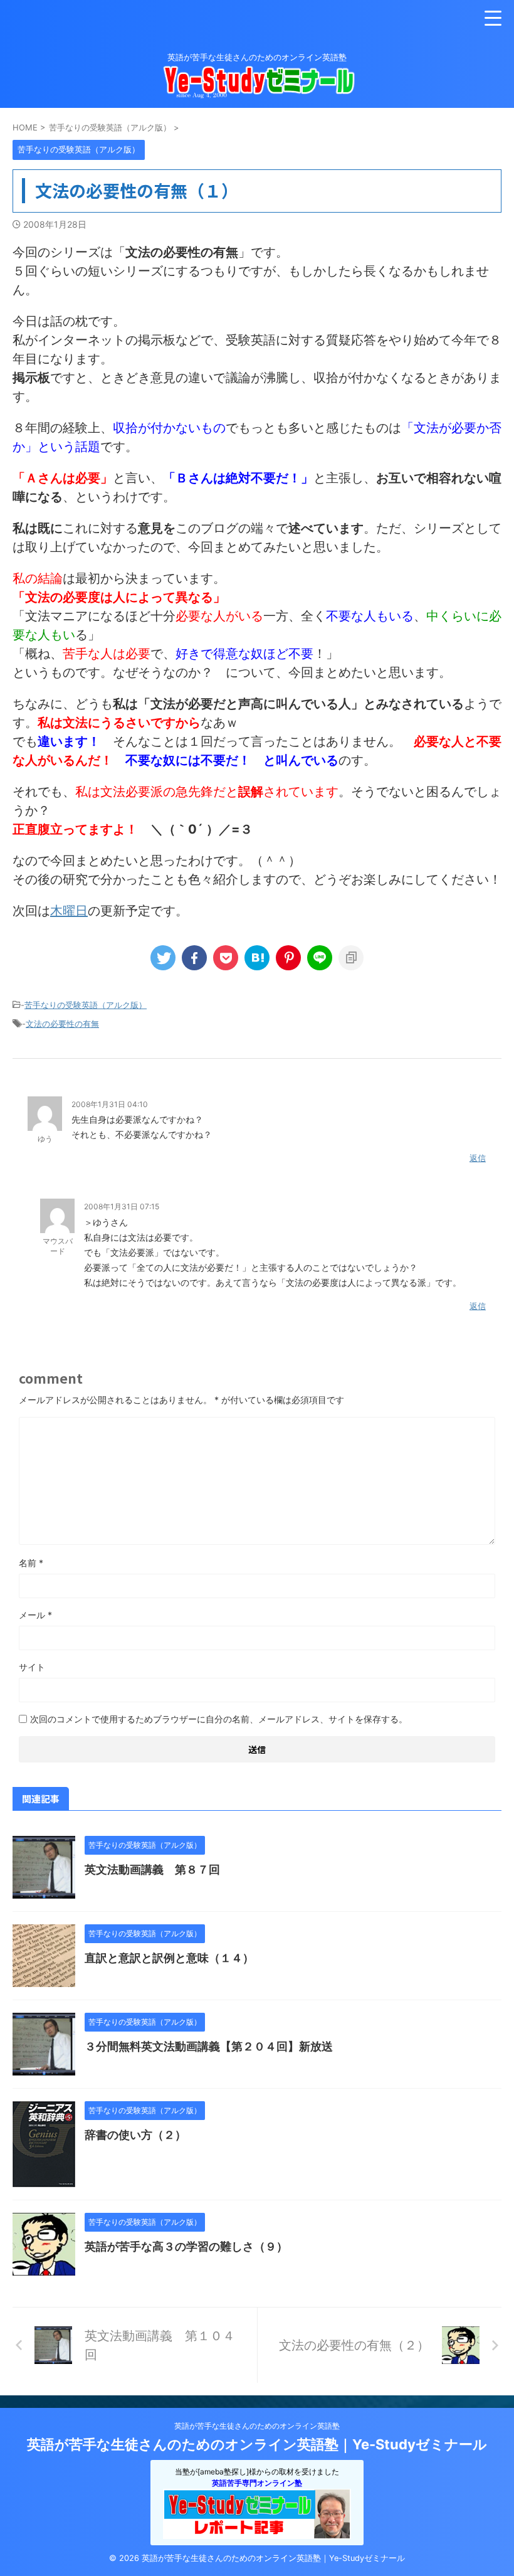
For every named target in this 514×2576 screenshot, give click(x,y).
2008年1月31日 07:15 (122, 1206)
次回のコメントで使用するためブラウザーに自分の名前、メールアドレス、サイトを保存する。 (219, 1719)
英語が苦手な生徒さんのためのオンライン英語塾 (257, 2426)
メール (35, 1615)
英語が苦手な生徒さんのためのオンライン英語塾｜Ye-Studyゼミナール (257, 2444)
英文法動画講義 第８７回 (152, 1869)
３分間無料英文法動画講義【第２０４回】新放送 (209, 2046)
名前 (31, 1563)
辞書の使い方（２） (135, 2135)
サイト (32, 1667)
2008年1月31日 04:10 (110, 1104)
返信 (478, 1158)
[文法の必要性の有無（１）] (257, 958)
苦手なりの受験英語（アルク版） (86, 1005)
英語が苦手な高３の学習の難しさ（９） (186, 2246)
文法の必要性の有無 (62, 1024)
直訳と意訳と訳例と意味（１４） (169, 1958)
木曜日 (69, 911)
